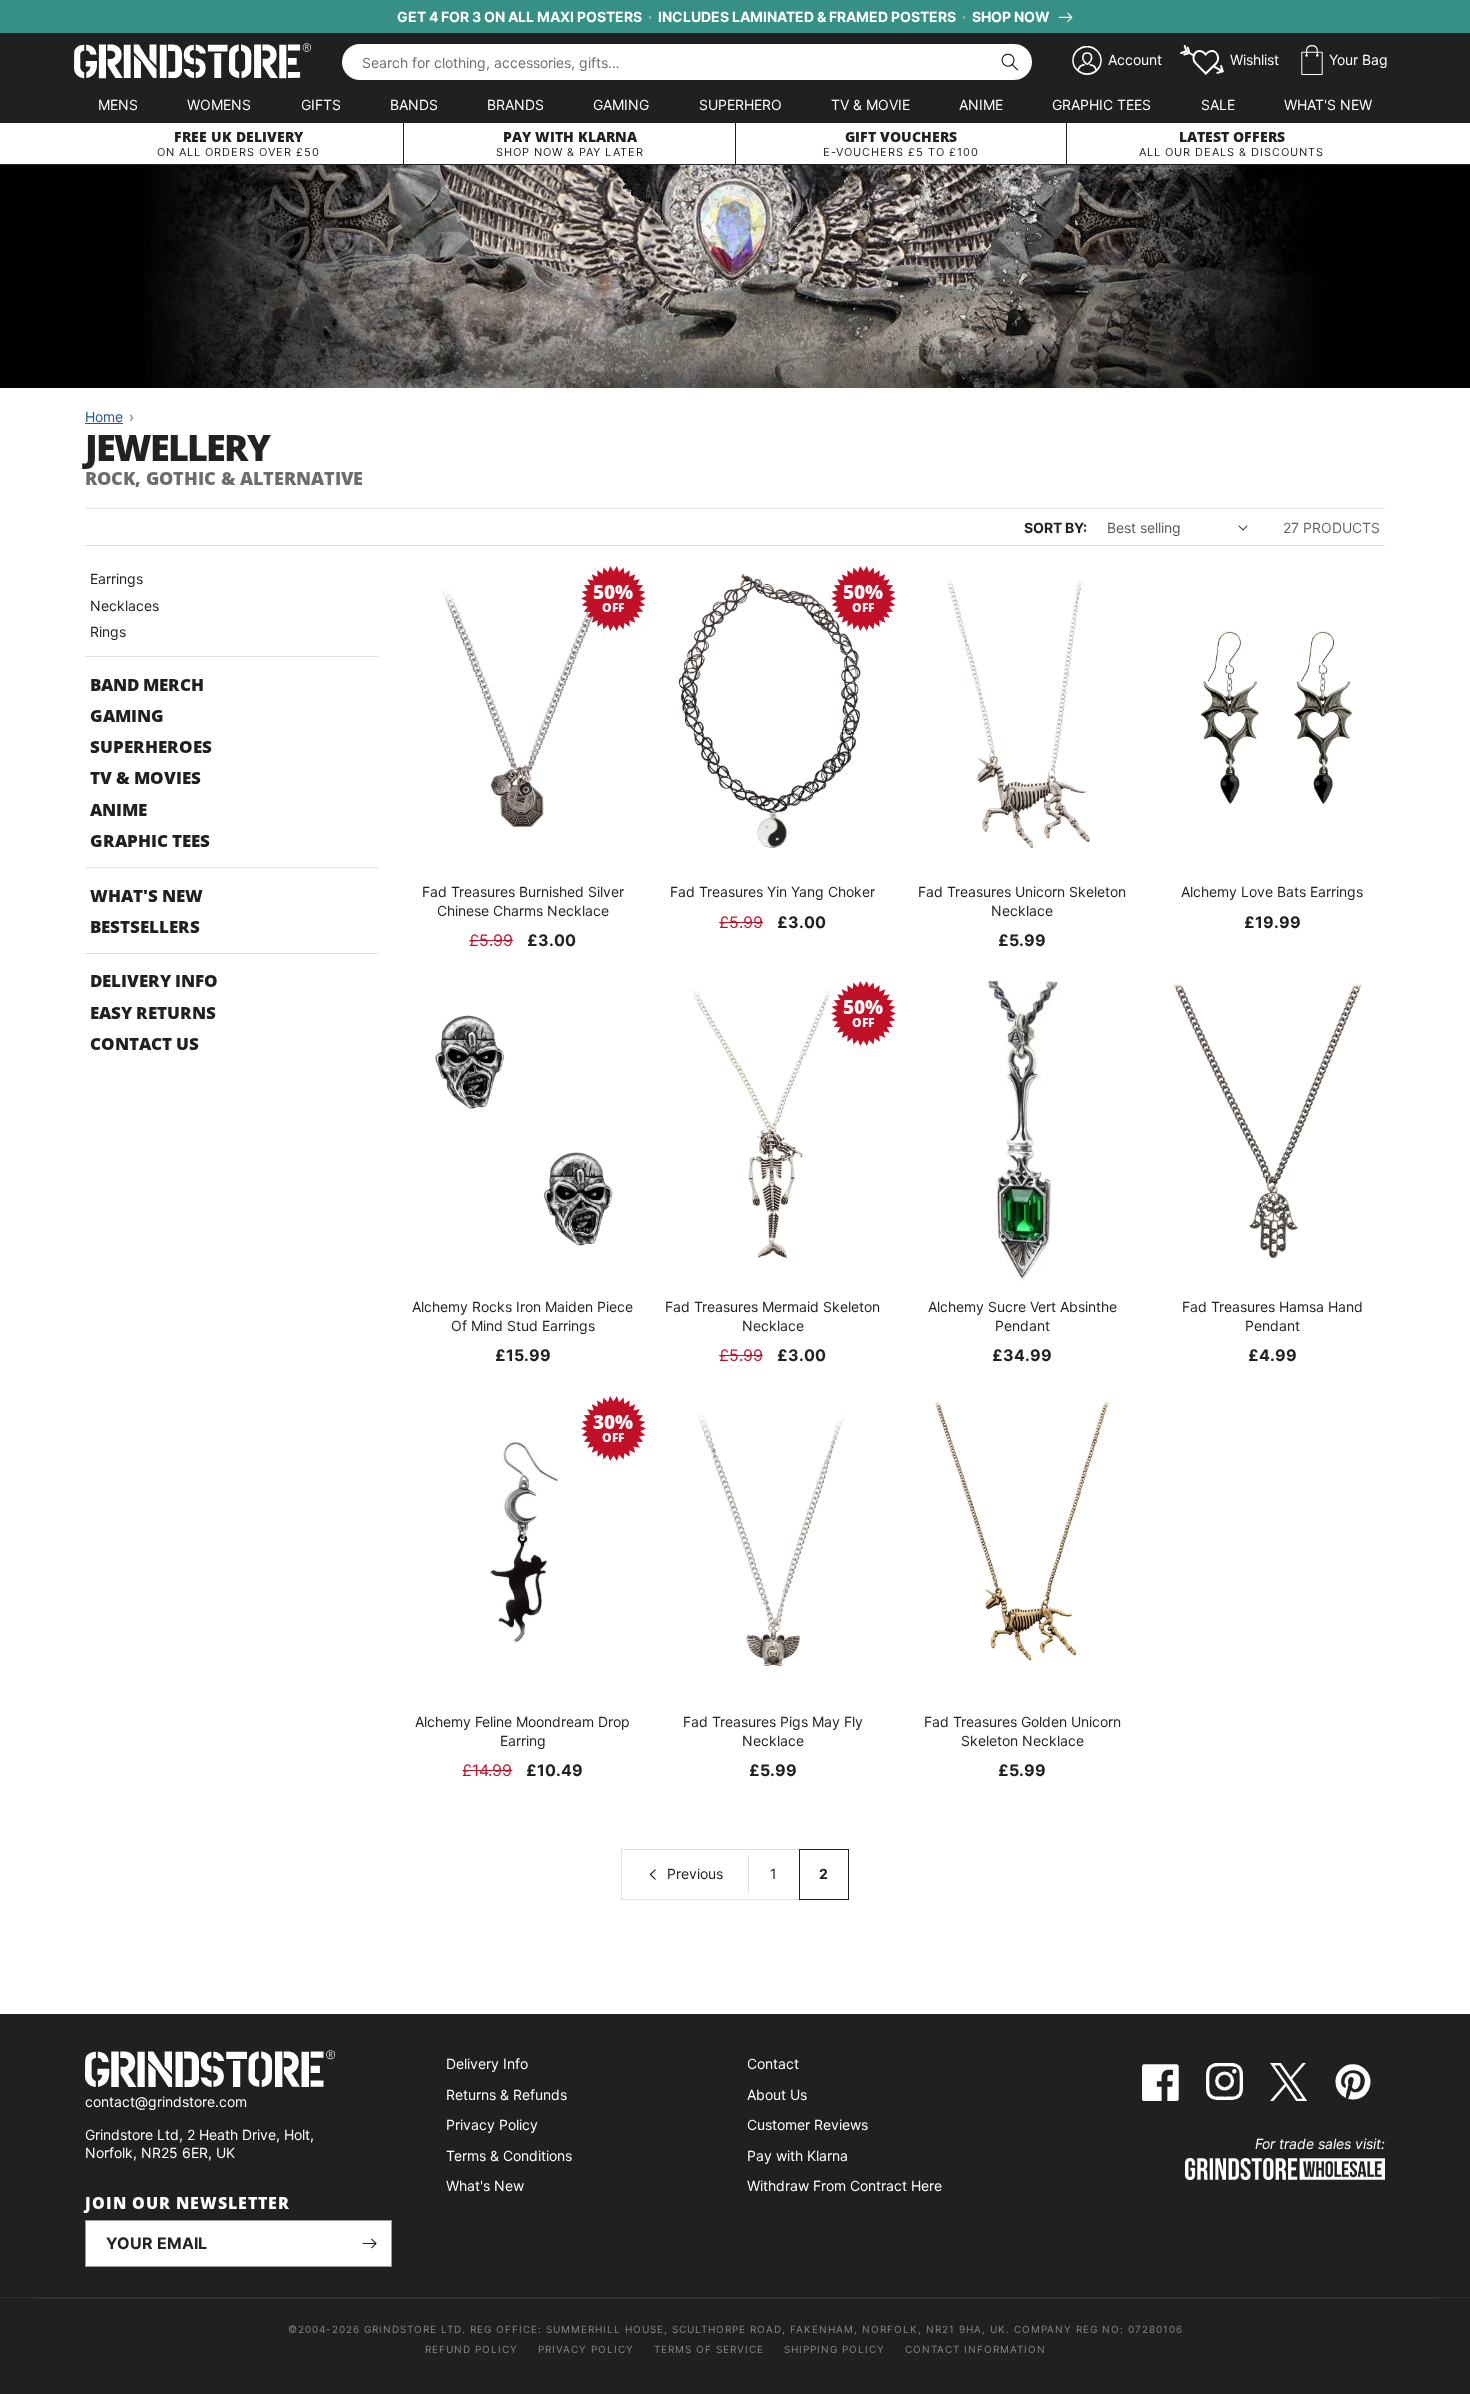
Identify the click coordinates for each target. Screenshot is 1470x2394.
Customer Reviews (807, 2124)
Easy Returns (153, 1012)
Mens (118, 104)
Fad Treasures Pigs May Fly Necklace (773, 1730)
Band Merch (147, 684)
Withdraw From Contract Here (844, 2185)
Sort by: (1055, 527)
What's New (1328, 104)
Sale (1218, 104)
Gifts (321, 104)
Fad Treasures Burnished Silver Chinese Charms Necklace (523, 900)
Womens (219, 104)
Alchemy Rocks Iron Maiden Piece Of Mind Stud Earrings (522, 1315)
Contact (773, 2063)
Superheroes (151, 746)
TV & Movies (145, 777)
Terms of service (709, 2349)
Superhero (740, 104)
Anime (981, 104)
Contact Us (144, 1043)
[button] (1344, 61)
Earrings (116, 578)
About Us (777, 2094)
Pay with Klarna (797, 2155)
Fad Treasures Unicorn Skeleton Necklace (1022, 900)
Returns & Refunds (506, 2094)
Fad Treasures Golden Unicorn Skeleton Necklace (1022, 1730)
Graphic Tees (1101, 104)
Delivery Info (154, 980)
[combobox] (687, 62)
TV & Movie (870, 104)
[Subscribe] (369, 2243)
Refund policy (471, 2349)
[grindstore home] (238, 2071)
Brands (515, 104)
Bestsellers (145, 926)
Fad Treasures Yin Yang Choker (772, 891)
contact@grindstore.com (166, 2101)
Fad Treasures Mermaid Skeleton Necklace (772, 1315)
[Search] (1010, 62)
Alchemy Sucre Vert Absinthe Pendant (1022, 1315)
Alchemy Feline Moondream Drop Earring (522, 1730)
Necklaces (124, 605)
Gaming (621, 104)
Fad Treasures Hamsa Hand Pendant (1272, 1315)
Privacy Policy (492, 2124)
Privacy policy (586, 2349)
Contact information (975, 2349)
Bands (414, 104)
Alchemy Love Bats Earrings (1272, 891)
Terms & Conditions (509, 2155)
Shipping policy (834, 2349)
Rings (108, 631)
